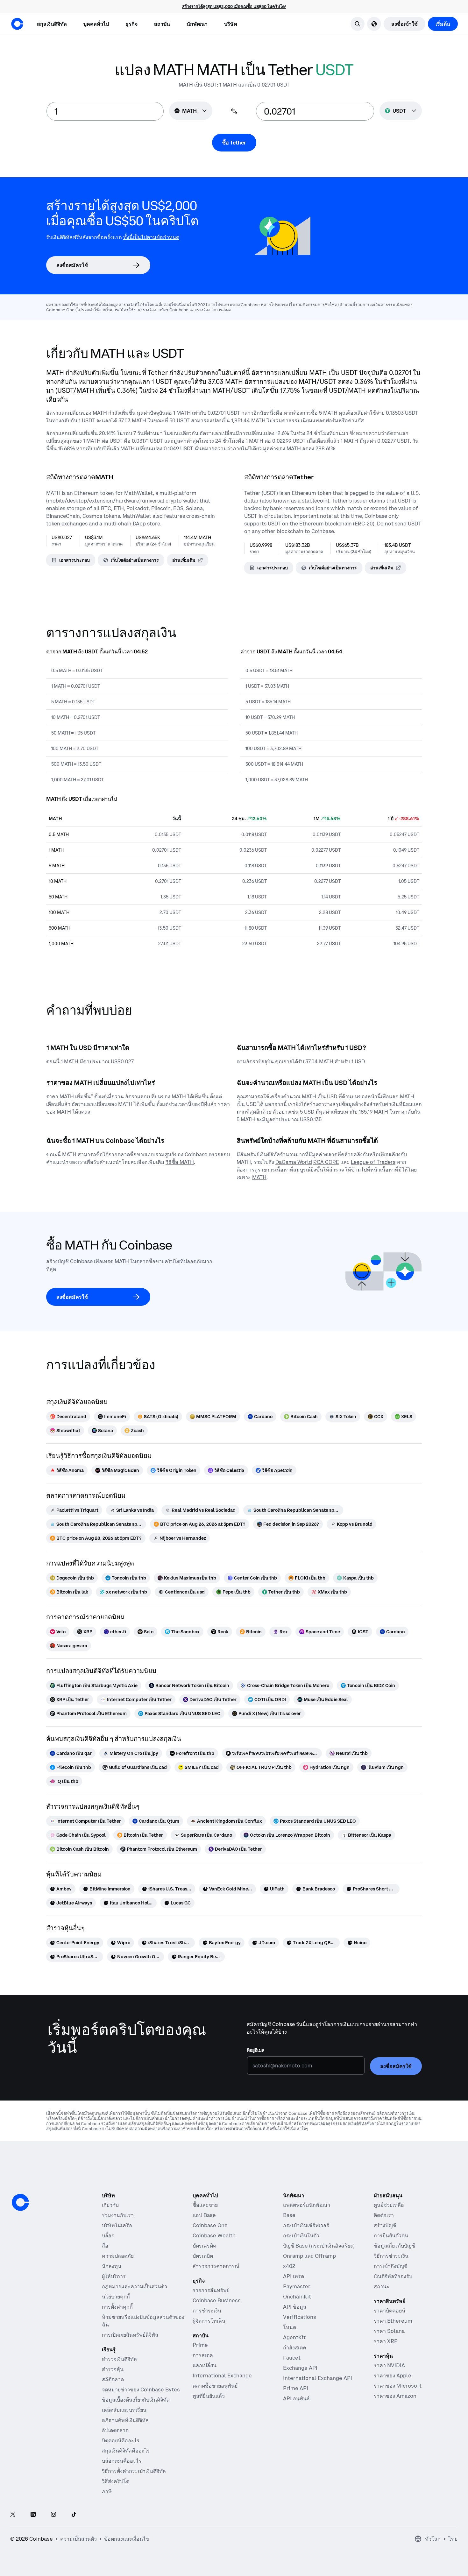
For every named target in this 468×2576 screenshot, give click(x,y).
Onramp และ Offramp (309, 2256)
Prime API (296, 2388)
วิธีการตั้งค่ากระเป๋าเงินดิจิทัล (134, 2471)
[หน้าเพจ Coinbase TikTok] (74, 2515)
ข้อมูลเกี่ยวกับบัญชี (394, 2246)
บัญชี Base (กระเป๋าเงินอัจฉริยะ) (319, 2246)
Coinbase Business (217, 2300)
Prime (200, 2345)
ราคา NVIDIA (389, 2365)
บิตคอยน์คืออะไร (121, 2440)
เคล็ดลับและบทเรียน (124, 2410)
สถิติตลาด (113, 2379)
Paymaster (297, 2286)
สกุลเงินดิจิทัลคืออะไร (126, 2451)
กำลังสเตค (295, 2347)
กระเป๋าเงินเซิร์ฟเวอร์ (306, 2225)
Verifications (300, 2317)
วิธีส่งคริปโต (116, 2481)
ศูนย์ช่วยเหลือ (389, 2205)
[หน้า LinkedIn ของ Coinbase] (33, 2515)
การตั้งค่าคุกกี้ (117, 2307)
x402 (289, 2266)
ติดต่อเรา (384, 2215)
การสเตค (203, 2355)
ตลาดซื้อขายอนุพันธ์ (215, 2386)
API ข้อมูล (295, 2307)
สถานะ (382, 2286)
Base (289, 2215)
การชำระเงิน (207, 2311)
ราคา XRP (386, 2341)
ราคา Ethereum (393, 2321)
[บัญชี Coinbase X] (13, 2515)
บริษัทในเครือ (117, 2225)
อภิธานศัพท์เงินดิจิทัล (125, 2420)
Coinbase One (210, 2225)
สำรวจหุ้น (113, 2369)
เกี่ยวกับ (110, 2205)
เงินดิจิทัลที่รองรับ (393, 2276)
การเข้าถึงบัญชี (391, 2266)
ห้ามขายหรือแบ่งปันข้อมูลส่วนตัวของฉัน (143, 2321)
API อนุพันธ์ (296, 2398)
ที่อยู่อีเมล (256, 2050)
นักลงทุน (112, 2266)
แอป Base (204, 2215)
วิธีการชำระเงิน (391, 2256)
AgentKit (294, 2337)
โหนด (290, 2327)
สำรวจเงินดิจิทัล (119, 2359)
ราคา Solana (389, 2331)
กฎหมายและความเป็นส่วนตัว (135, 2286)
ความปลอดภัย (118, 2256)
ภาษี (107, 2491)
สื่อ (105, 2246)
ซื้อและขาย (205, 2205)
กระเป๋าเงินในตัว (301, 2235)
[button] (96, 24)
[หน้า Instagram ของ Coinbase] (53, 2515)
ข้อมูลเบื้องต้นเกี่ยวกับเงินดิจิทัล (136, 2400)
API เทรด (294, 2276)
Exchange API (300, 2368)
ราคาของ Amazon (395, 2396)
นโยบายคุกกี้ (116, 2297)
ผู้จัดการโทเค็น (209, 2321)
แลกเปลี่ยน (205, 2365)
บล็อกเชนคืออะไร (122, 2461)
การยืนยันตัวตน (391, 2235)
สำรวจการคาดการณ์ (216, 2266)
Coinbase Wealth (214, 2235)
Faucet (292, 2358)
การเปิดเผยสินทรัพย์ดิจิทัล (130, 2335)
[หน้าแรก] (17, 24)
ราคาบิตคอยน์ (390, 2311)
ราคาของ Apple (393, 2375)
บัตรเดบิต (203, 2256)
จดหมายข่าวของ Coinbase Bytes (141, 2389)
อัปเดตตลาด (115, 2430)
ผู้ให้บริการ (114, 2276)
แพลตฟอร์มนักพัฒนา (307, 2205)
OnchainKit (297, 2297)
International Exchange (222, 2375)
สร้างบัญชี (385, 2225)
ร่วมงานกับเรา (118, 2215)
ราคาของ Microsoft (398, 2386)
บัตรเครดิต (204, 2246)
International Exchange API (318, 2378)
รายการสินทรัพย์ (211, 2290)
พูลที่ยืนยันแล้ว (209, 2396)
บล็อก (108, 2235)
